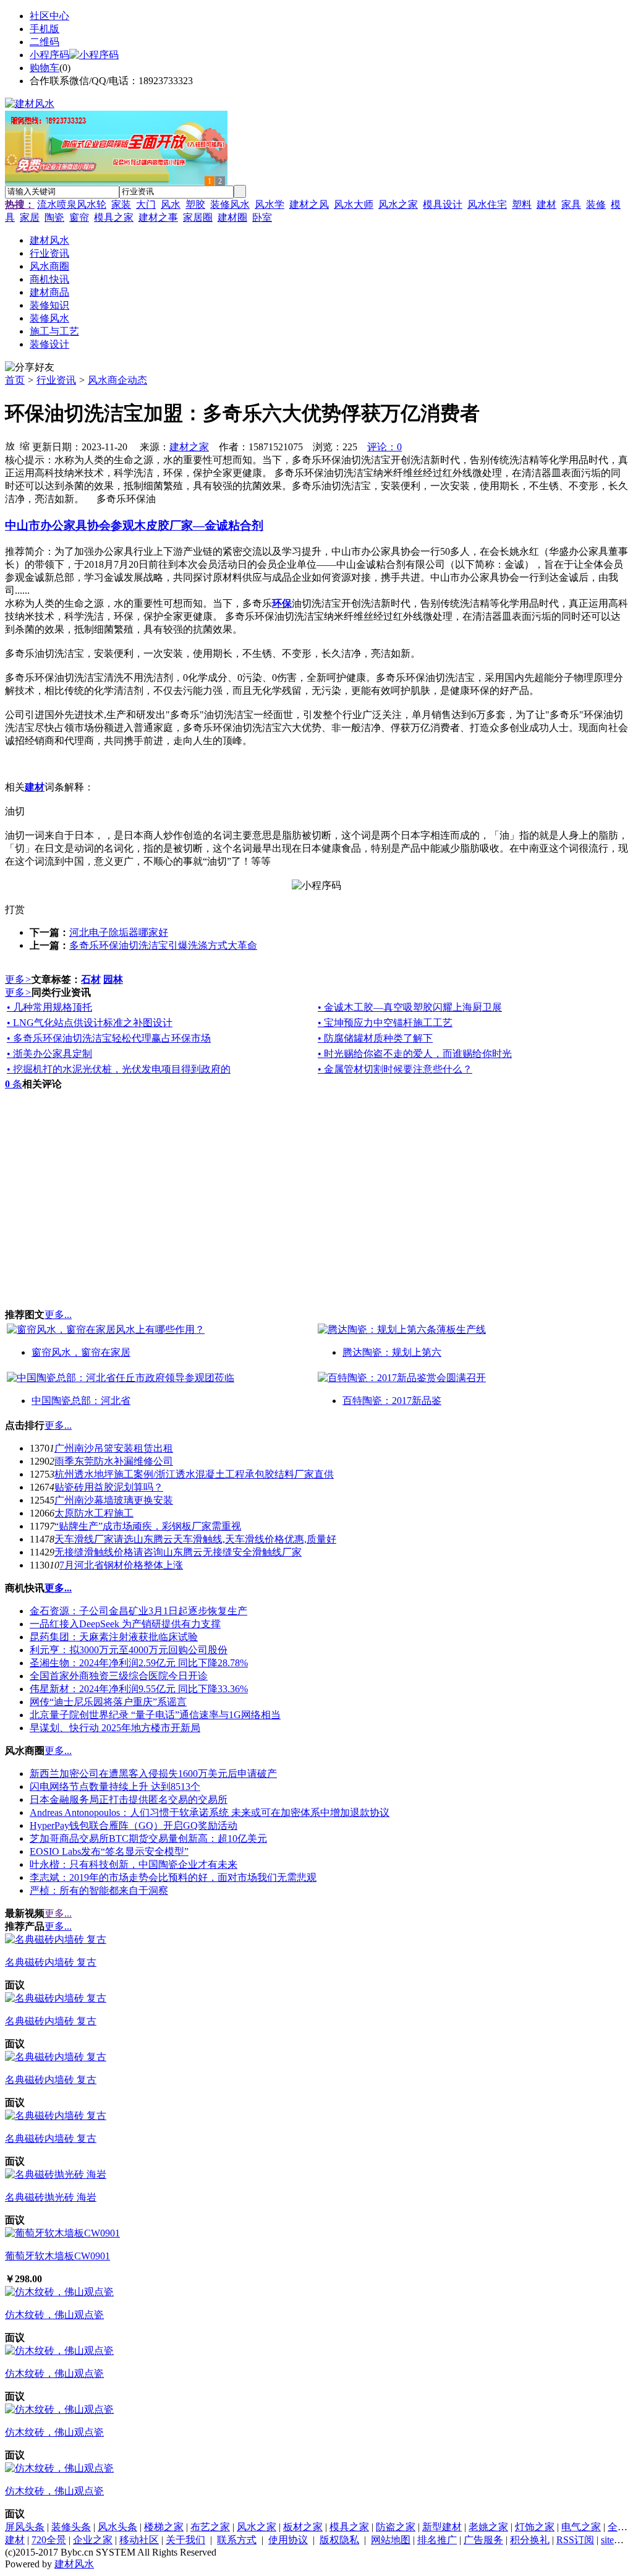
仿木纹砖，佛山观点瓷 (54, 2315)
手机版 (45, 29)
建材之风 (309, 204)
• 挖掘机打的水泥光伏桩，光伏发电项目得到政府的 (119, 1069)
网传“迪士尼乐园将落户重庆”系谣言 (108, 1702)
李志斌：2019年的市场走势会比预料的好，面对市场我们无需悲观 (173, 1877)
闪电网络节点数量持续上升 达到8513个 (115, 1787)
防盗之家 (396, 2527)
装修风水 (230, 204)
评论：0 (384, 447)
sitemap (616, 2540)
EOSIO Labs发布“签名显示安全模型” (109, 1851)
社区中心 (49, 16)
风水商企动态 (117, 380)
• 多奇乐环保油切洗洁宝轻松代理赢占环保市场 (109, 1038)
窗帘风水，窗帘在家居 (81, 1352)
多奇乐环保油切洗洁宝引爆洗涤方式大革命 (163, 945)
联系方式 (237, 2540)
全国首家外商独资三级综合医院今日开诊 (119, 1676)
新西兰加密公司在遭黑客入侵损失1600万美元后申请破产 (153, 1774)
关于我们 (185, 2540)
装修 (596, 204)
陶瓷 (54, 217)
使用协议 (288, 2540)
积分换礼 (530, 2540)
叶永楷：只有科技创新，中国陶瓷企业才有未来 (134, 1864)
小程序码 (49, 55)
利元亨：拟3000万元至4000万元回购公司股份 (129, 1650)
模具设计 (443, 204)
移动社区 (139, 2540)
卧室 (262, 217)
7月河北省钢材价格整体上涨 (121, 1565)
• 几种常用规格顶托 (49, 1007)
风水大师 (354, 204)
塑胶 (195, 204)
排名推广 (437, 2540)
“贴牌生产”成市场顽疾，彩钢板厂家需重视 (148, 1526)
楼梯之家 (164, 2527)
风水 (171, 204)
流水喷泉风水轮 (72, 204)
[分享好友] (30, 368)
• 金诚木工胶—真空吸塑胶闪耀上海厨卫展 (410, 1007)
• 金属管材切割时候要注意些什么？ (395, 1069)
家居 (30, 217)
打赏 (15, 909)
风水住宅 (487, 204)
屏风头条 (25, 2527)
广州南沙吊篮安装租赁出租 (114, 1448)
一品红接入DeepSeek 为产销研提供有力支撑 (125, 1624)
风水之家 (398, 204)
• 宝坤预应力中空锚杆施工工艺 (385, 1023)
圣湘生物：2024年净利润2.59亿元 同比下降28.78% (139, 1663)
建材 (546, 204)
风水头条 (117, 2527)
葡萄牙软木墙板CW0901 (57, 2256)
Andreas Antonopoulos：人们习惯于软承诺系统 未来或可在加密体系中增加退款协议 (210, 1812)
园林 (113, 979)
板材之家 (303, 2527)
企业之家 (93, 2540)
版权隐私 (339, 2540)
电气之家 (581, 2527)
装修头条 (71, 2527)
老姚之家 (488, 2527)
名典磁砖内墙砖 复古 (51, 1962)
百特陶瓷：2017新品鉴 (392, 1401)
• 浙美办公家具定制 (49, 1054)
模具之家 (114, 217)
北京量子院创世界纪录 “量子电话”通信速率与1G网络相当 (155, 1715)
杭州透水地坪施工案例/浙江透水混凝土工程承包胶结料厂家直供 (194, 1474)
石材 (91, 979)
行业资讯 (56, 380)
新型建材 (442, 2527)
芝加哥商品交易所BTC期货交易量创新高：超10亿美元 (148, 1838)
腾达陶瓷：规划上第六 (392, 1352)
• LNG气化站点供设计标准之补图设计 (90, 1023)
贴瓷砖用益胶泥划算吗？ (109, 1487)
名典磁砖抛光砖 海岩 (51, 2197)
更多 (18, 979)
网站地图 (391, 2540)
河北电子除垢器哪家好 (119, 932)
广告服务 (483, 2540)
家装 (121, 204)
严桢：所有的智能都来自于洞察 (99, 1890)
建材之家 (189, 447)
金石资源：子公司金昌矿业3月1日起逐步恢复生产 (138, 1611)
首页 (15, 380)
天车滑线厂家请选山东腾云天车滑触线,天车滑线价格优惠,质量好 (195, 1539)
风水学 (270, 204)
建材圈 (232, 217)
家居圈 (198, 217)
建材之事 (158, 217)
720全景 (49, 2540)
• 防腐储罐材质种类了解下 (375, 1038)
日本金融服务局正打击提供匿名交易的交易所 (129, 1799)
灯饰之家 (535, 2527)
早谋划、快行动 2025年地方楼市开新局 (115, 1728)
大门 (146, 204)
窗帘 (79, 217)
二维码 (45, 42)
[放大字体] (10, 445)
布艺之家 (210, 2527)
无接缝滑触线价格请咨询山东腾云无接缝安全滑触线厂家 (178, 1552)
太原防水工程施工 (94, 1513)
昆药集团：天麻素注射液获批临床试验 (114, 1637)
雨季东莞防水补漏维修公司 (114, 1461)
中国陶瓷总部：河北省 (81, 1401)
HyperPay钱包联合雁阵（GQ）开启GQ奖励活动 (134, 1825)
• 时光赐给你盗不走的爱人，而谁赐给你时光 (415, 1054)
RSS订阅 (575, 2540)
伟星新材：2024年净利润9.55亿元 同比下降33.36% (139, 1689)
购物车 (45, 68)
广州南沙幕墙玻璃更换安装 (114, 1500)
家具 (571, 204)
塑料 (522, 204)
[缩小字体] (25, 445)
